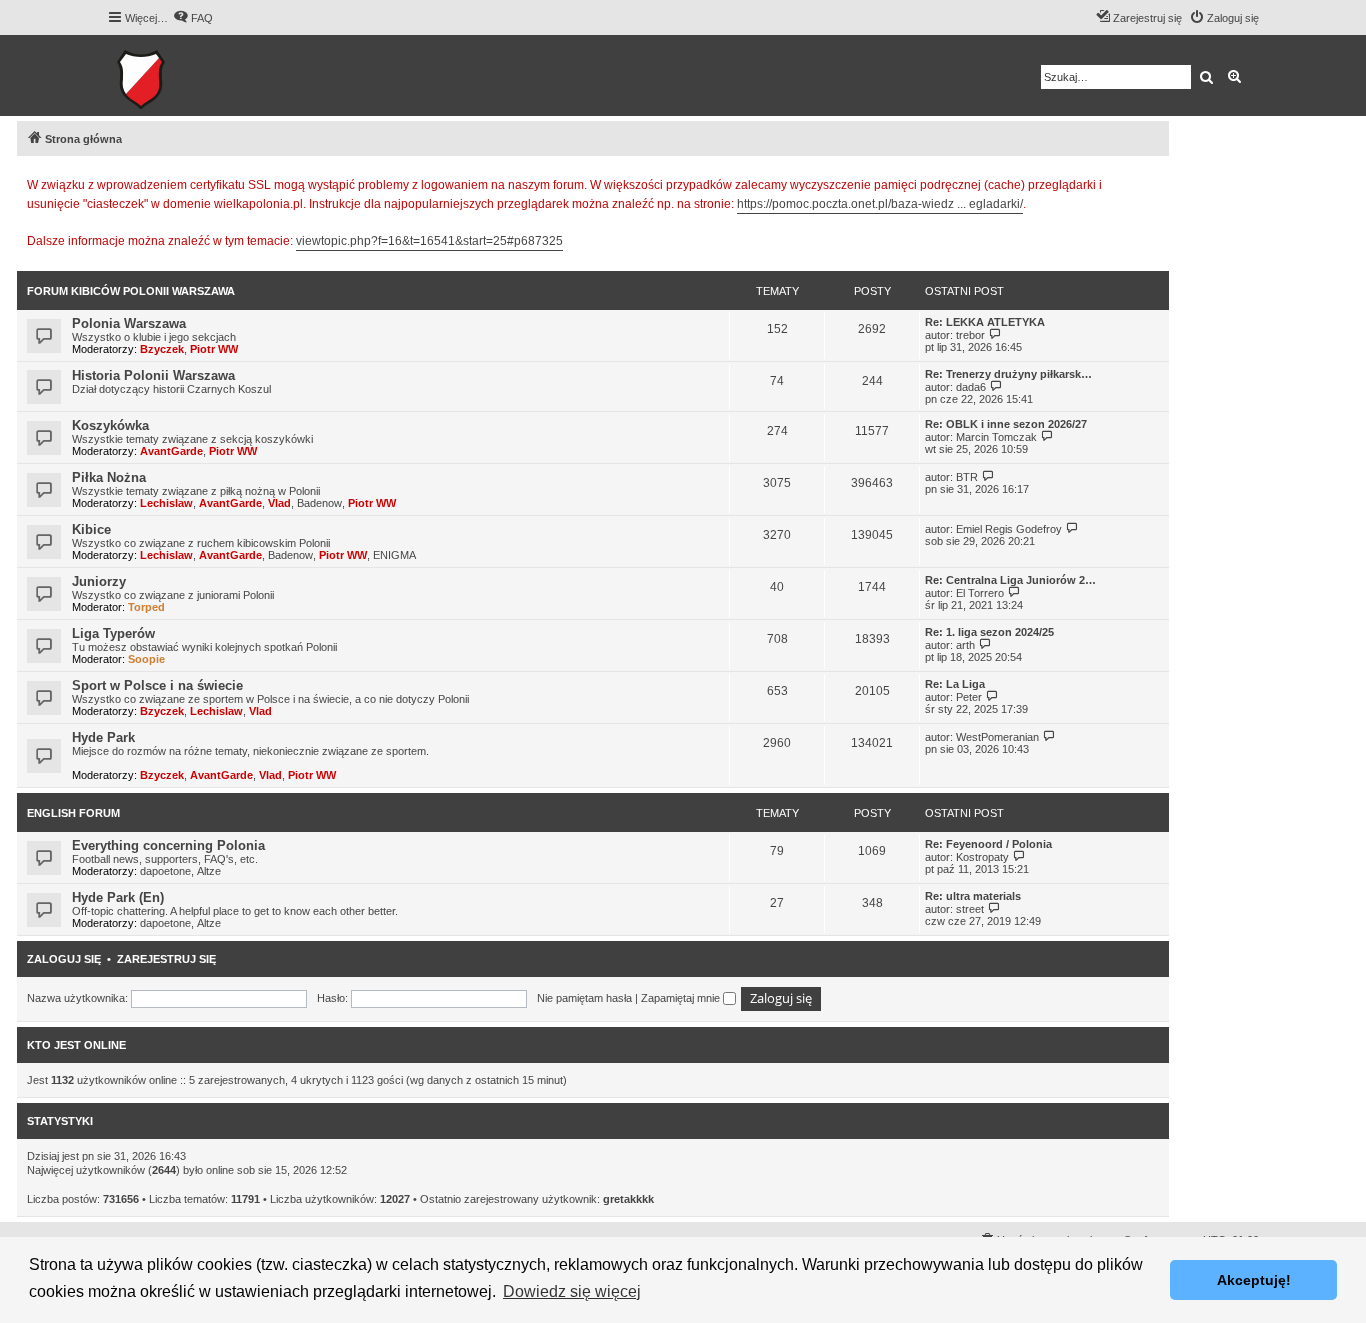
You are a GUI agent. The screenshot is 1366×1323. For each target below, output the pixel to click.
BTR (967, 477)
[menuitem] (193, 18)
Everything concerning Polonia (168, 845)
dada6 (971, 387)
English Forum (73, 813)
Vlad (279, 503)
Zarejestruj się (166, 959)
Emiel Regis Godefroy (1009, 529)
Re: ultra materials (973, 896)
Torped (146, 607)
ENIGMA (394, 555)
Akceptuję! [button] (1254, 1280)
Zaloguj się (64, 959)
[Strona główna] (202, 75)
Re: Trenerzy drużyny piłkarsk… (1008, 374)
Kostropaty (982, 857)
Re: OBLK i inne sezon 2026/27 (1006, 424)
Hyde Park (103, 737)
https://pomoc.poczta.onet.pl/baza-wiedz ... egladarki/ (880, 204)
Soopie (146, 659)
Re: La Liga (955, 684)
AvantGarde (171, 451)
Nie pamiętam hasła (584, 998)
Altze (209, 871)
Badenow (319, 503)
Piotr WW (214, 349)
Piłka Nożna (109, 477)
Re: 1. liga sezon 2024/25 (989, 632)
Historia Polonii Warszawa (153, 375)
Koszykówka (110, 425)
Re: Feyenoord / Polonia (988, 844)
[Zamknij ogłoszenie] (1153, 182)
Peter (969, 697)
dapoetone (165, 871)
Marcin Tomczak (996, 437)
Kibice (91, 529)
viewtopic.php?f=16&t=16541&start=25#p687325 (429, 241)
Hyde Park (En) (118, 897)
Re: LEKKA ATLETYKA (985, 322)
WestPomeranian (997, 737)
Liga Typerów (113, 633)
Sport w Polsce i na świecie (157, 685)
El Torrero (980, 593)
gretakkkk (628, 1199)
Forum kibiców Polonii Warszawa (131, 291)
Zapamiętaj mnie (682, 998)
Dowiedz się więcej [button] (572, 1291)
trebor (970, 335)
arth (965, 645)
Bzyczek (162, 349)
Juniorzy (99, 581)
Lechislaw (166, 503)
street (970, 909)
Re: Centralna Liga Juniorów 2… (1010, 580)
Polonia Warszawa (129, 323)
